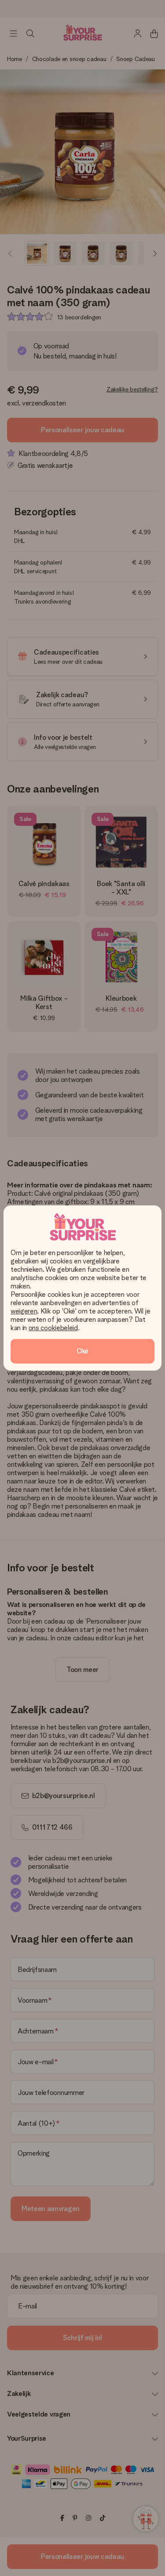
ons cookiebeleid (53, 1328)
